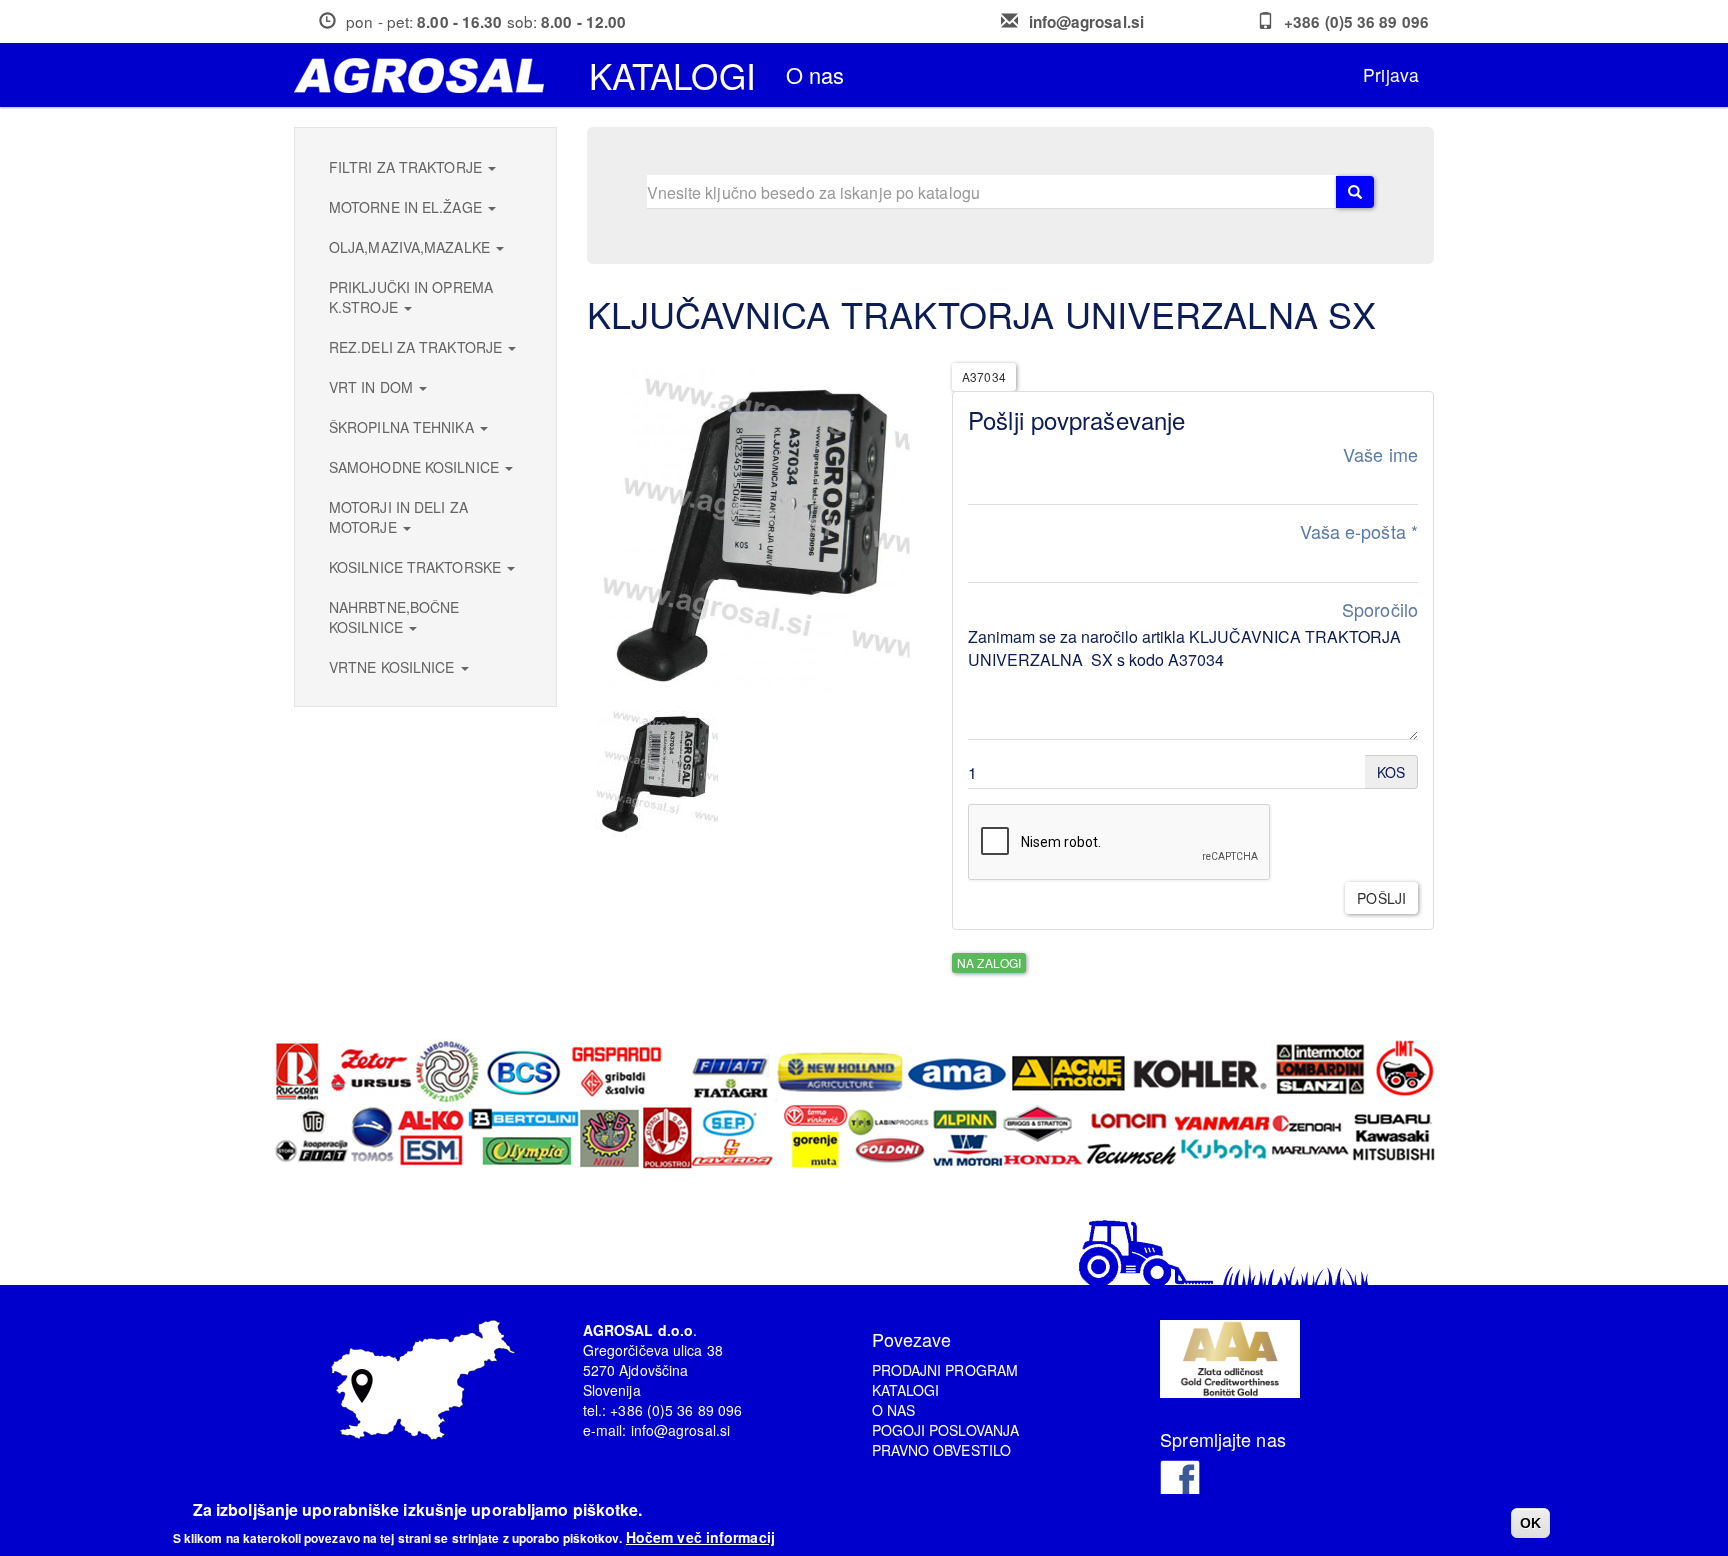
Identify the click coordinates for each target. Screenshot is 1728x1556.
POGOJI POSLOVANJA (946, 1430)
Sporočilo (1380, 609)
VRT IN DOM (373, 387)
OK (1530, 1523)
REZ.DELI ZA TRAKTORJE (417, 347)
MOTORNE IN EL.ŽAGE (407, 207)
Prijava (1391, 74)
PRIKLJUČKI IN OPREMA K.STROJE (411, 297)
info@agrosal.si (1087, 22)
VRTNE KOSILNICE (394, 667)
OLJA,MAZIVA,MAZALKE (411, 247)
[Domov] (426, 75)
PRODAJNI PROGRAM (945, 1370)
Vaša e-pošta (1359, 531)
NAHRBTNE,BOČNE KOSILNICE (394, 617)
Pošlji (1381, 898)
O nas (815, 74)
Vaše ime (1380, 454)
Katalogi (672, 75)
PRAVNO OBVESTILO (942, 1450)
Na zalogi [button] (989, 962)
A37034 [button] (984, 376)
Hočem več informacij (700, 1536)
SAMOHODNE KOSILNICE (416, 467)
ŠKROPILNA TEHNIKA (403, 427)
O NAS (894, 1410)
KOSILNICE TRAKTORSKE (417, 567)
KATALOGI (906, 1390)
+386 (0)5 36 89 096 (1356, 22)
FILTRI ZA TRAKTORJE (407, 167)
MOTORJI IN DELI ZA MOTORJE (398, 517)
